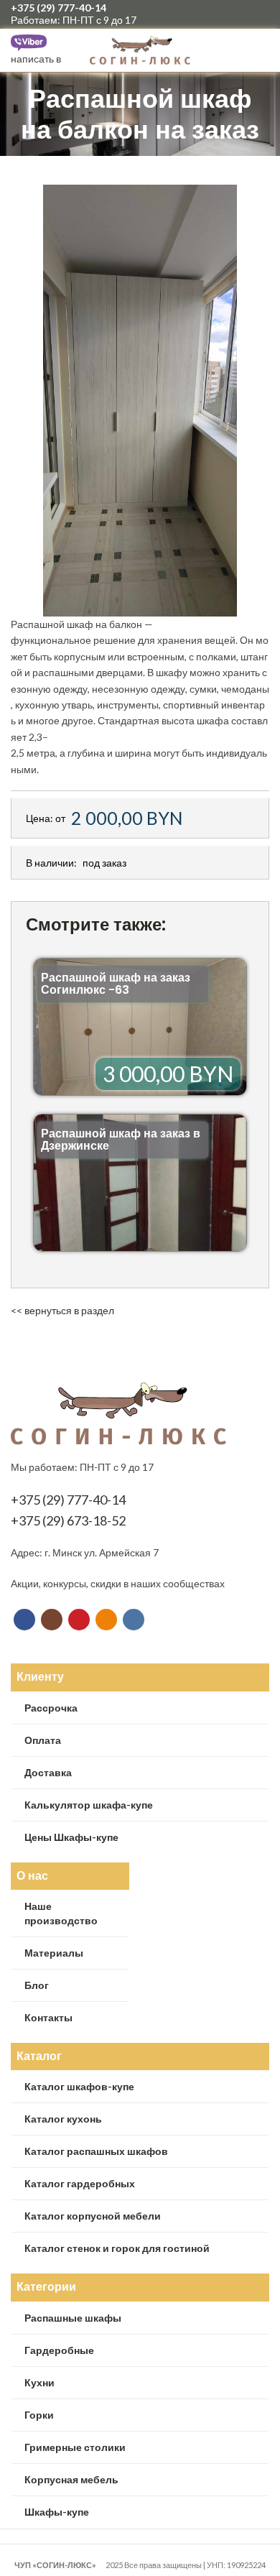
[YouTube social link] (228, 14)
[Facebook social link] (195, 14)
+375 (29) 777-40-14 (59, 8)
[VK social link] (261, 14)
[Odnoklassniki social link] (244, 14)
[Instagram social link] (211, 14)
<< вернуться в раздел (62, 1310)
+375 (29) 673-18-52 (68, 1520)
